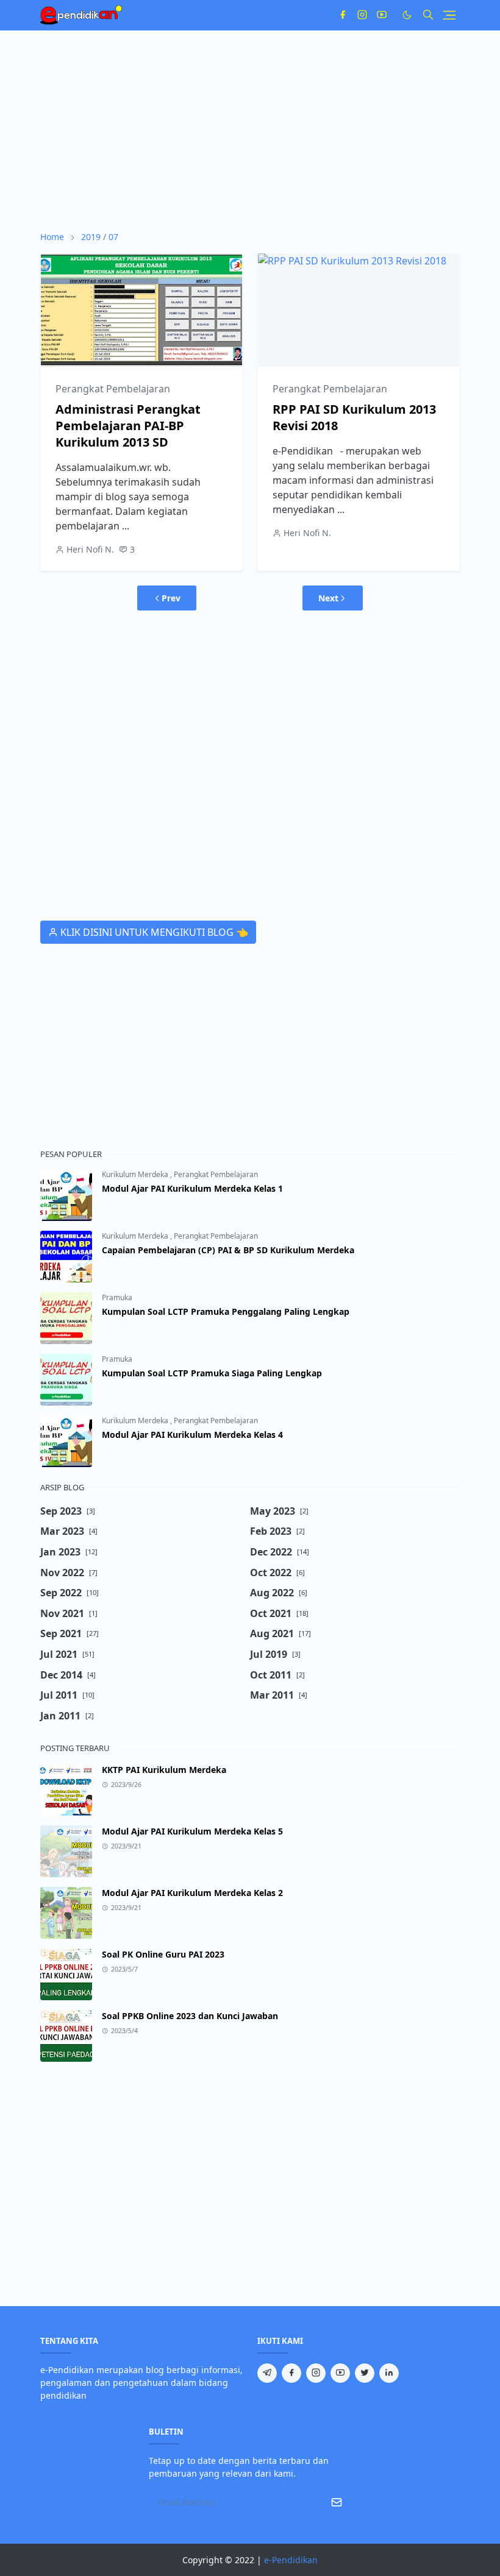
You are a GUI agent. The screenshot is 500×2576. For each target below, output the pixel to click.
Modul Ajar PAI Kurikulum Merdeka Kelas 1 (192, 1188)
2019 (91, 237)
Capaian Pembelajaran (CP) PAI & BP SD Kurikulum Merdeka (228, 1250)
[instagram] (362, 15)
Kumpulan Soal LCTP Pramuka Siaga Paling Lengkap (212, 1373)
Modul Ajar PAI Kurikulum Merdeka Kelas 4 (192, 1435)
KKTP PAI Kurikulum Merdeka (164, 1770)
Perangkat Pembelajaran (113, 389)
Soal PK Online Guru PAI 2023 (163, 1954)
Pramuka (117, 1297)
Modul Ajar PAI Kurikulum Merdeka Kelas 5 (192, 1831)
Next (328, 598)
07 (113, 237)
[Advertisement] (250, 130)
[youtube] (382, 15)
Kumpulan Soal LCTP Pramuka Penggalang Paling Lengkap (226, 1311)
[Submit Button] (337, 2502)
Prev (171, 598)
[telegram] (267, 2373)
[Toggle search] (428, 15)
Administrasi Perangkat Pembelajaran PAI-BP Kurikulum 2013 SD (128, 426)
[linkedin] (389, 2373)
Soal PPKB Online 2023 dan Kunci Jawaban (190, 2016)
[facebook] (343, 15)
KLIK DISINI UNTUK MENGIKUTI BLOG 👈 (153, 932)
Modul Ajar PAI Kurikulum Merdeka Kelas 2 (192, 1893)
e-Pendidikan (291, 2560)
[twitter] (365, 2373)
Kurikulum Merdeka (136, 1174)
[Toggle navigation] (449, 15)
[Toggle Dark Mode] (407, 15)
